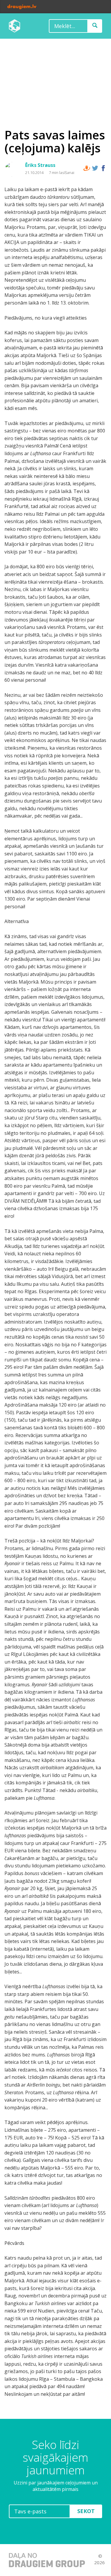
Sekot (86, 2511)
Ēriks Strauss (40, 165)
